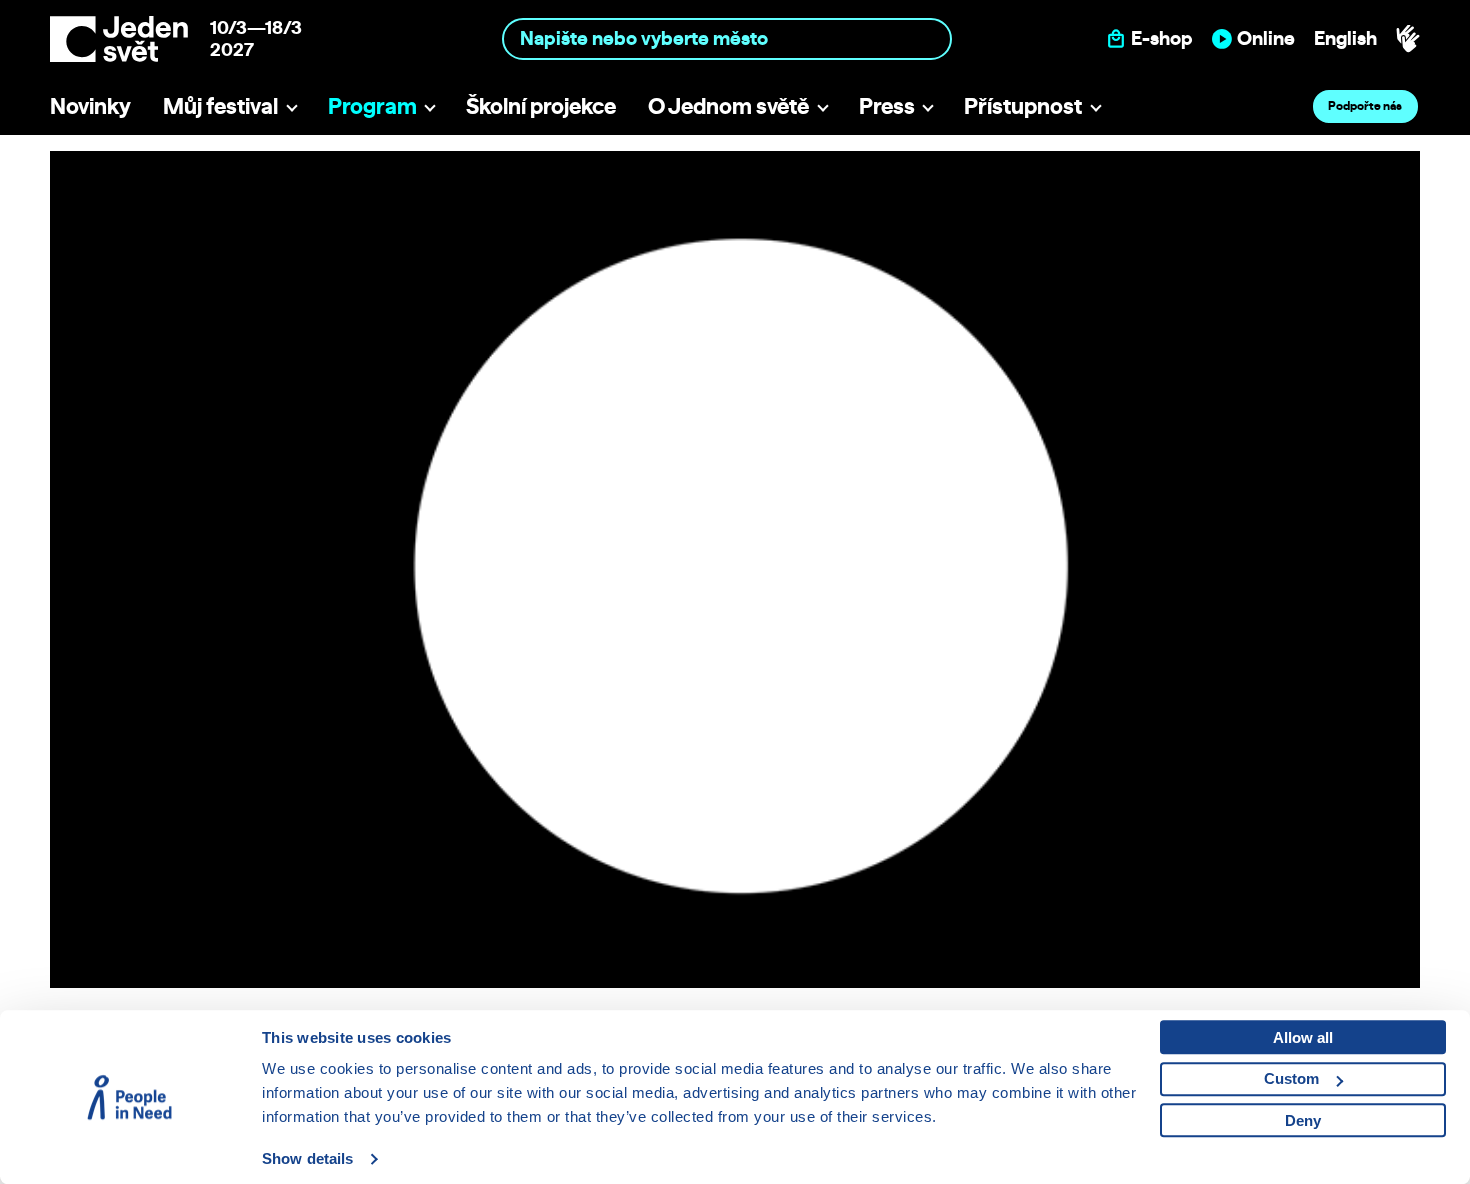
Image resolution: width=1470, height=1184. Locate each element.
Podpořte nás (1365, 105)
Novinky (90, 105)
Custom (1291, 1078)
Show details (307, 1158)
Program (372, 105)
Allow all (1303, 1037)
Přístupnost (1023, 105)
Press (887, 105)
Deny (1303, 1120)
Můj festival (220, 105)
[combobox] (727, 38)
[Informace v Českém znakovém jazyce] (1408, 39)
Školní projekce (541, 105)
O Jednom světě (728, 105)
